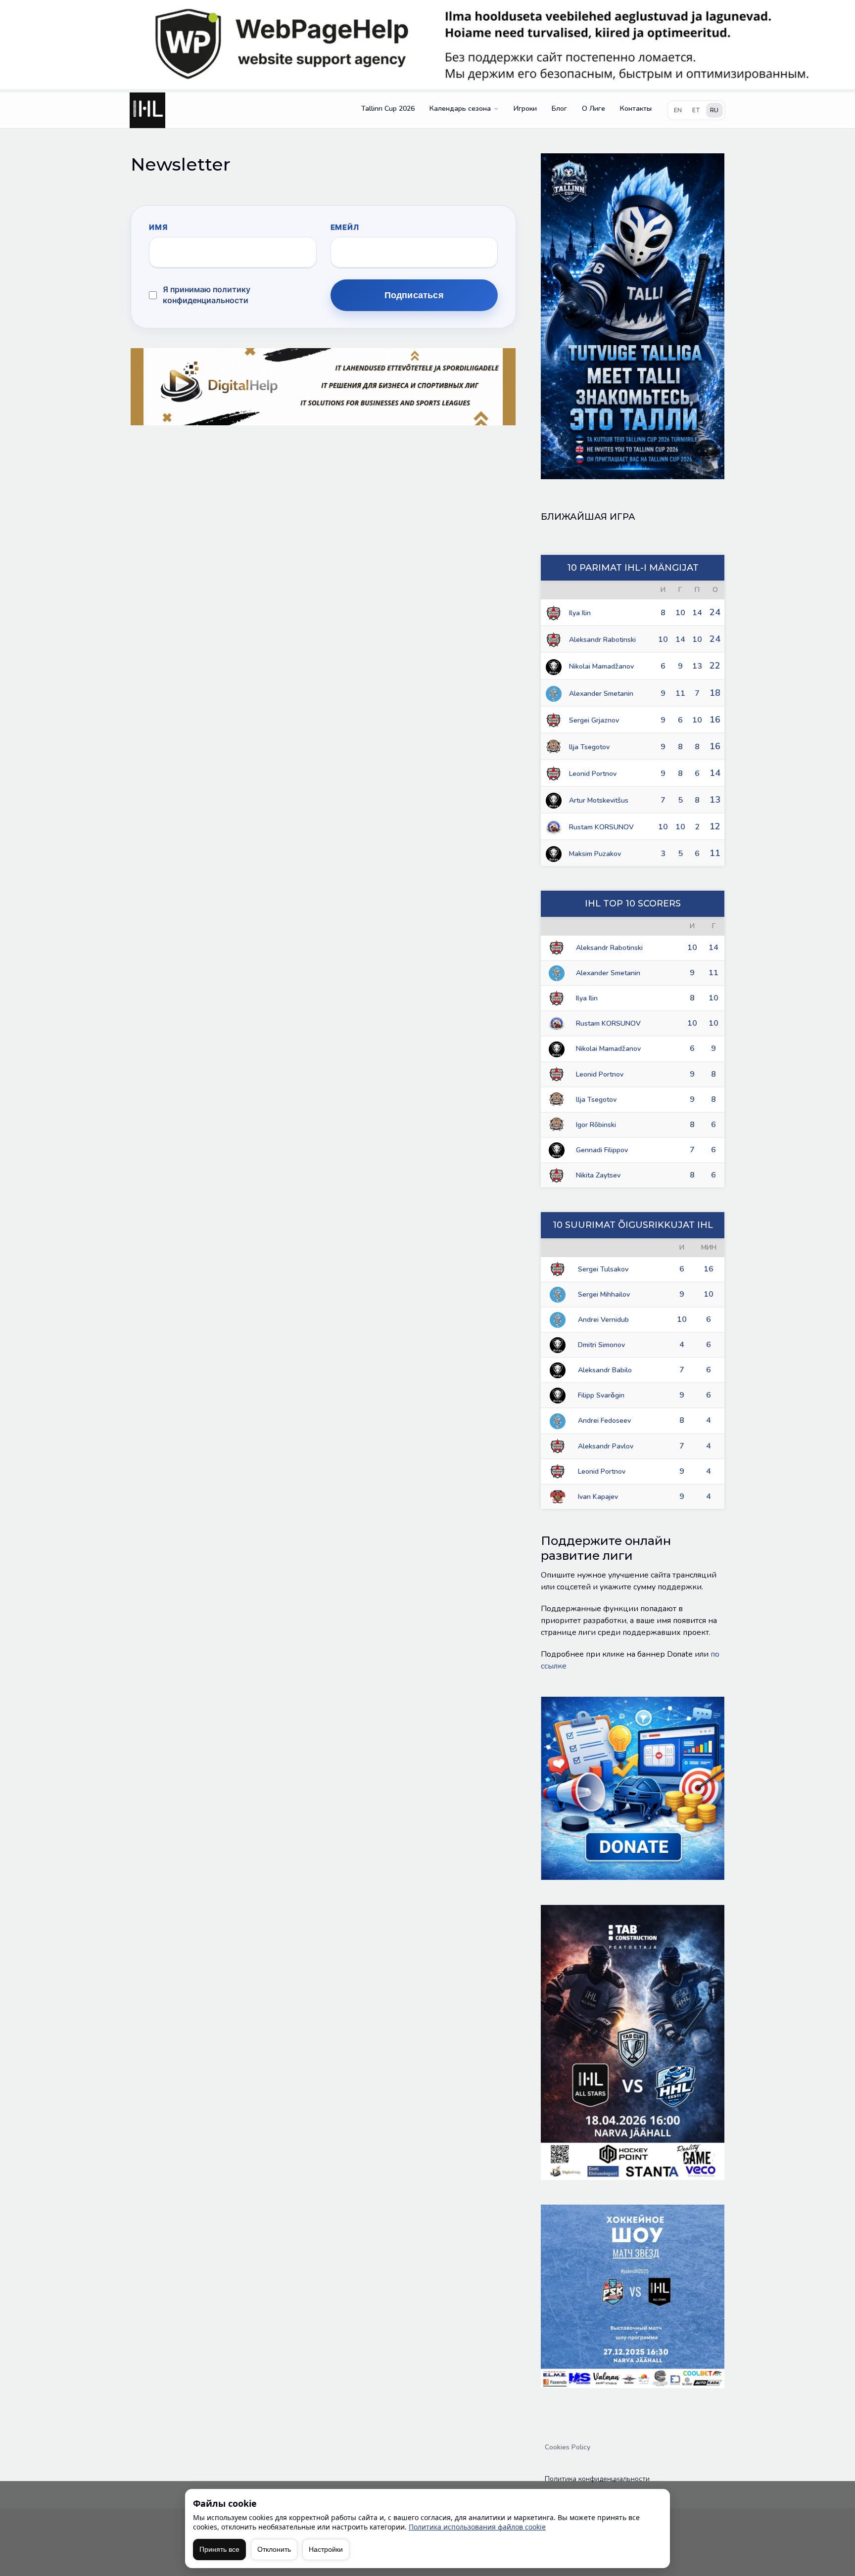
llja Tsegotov (589, 747)
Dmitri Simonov (601, 1345)
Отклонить (274, 2549)
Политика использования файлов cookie (477, 2527)
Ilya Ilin (580, 613)
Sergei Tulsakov (603, 1269)
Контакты (636, 109)
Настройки (326, 2549)
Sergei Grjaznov (594, 720)
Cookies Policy (568, 2447)
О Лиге (594, 109)
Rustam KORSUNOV (601, 827)
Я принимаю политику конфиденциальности (207, 295)
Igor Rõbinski (596, 1125)
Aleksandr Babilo (605, 1370)
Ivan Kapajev (598, 1497)
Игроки (525, 109)
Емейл (345, 227)
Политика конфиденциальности (597, 2479)
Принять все (219, 2549)
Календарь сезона (460, 109)
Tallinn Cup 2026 (388, 109)
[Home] (147, 110)
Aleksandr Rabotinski (602, 640)
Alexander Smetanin (601, 694)
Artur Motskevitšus (599, 800)
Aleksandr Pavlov (606, 1446)
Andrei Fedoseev (604, 1421)
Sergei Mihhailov (604, 1294)
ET (696, 110)
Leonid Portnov (593, 774)
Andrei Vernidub (603, 1320)
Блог (559, 109)
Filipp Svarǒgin (601, 1395)
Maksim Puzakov (595, 854)
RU (714, 110)
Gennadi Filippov (602, 1150)
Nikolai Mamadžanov (601, 666)
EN (678, 110)
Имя (158, 227)
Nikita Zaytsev (598, 1175)
